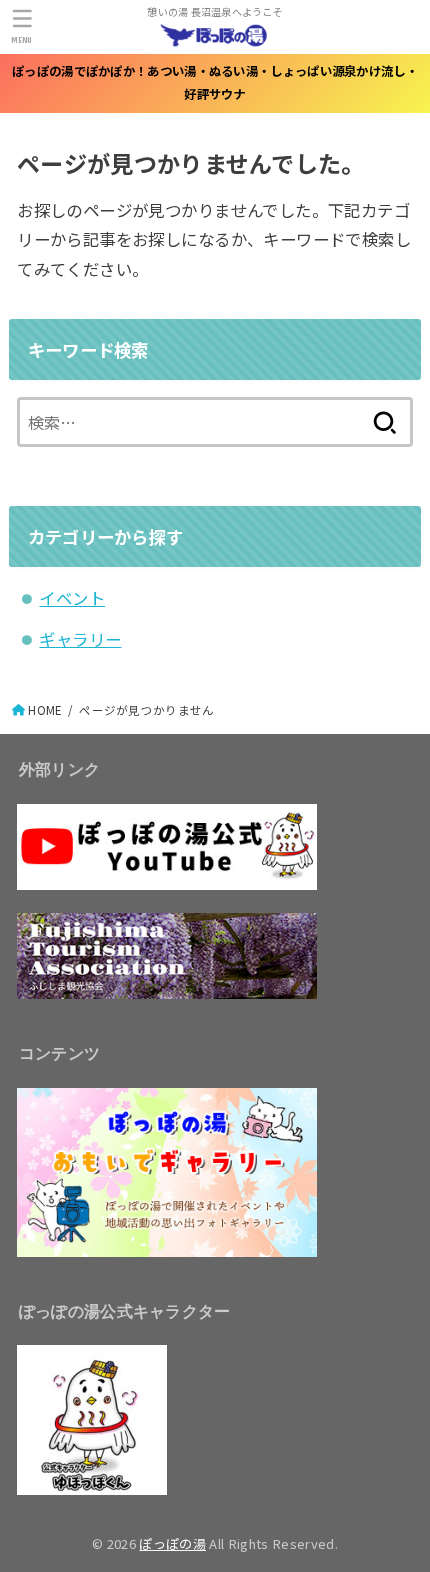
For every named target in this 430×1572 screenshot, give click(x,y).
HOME (45, 710)
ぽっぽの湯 (172, 1543)
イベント (72, 598)
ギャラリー (80, 639)
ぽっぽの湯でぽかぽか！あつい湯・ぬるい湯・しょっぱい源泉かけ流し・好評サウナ (215, 82)
